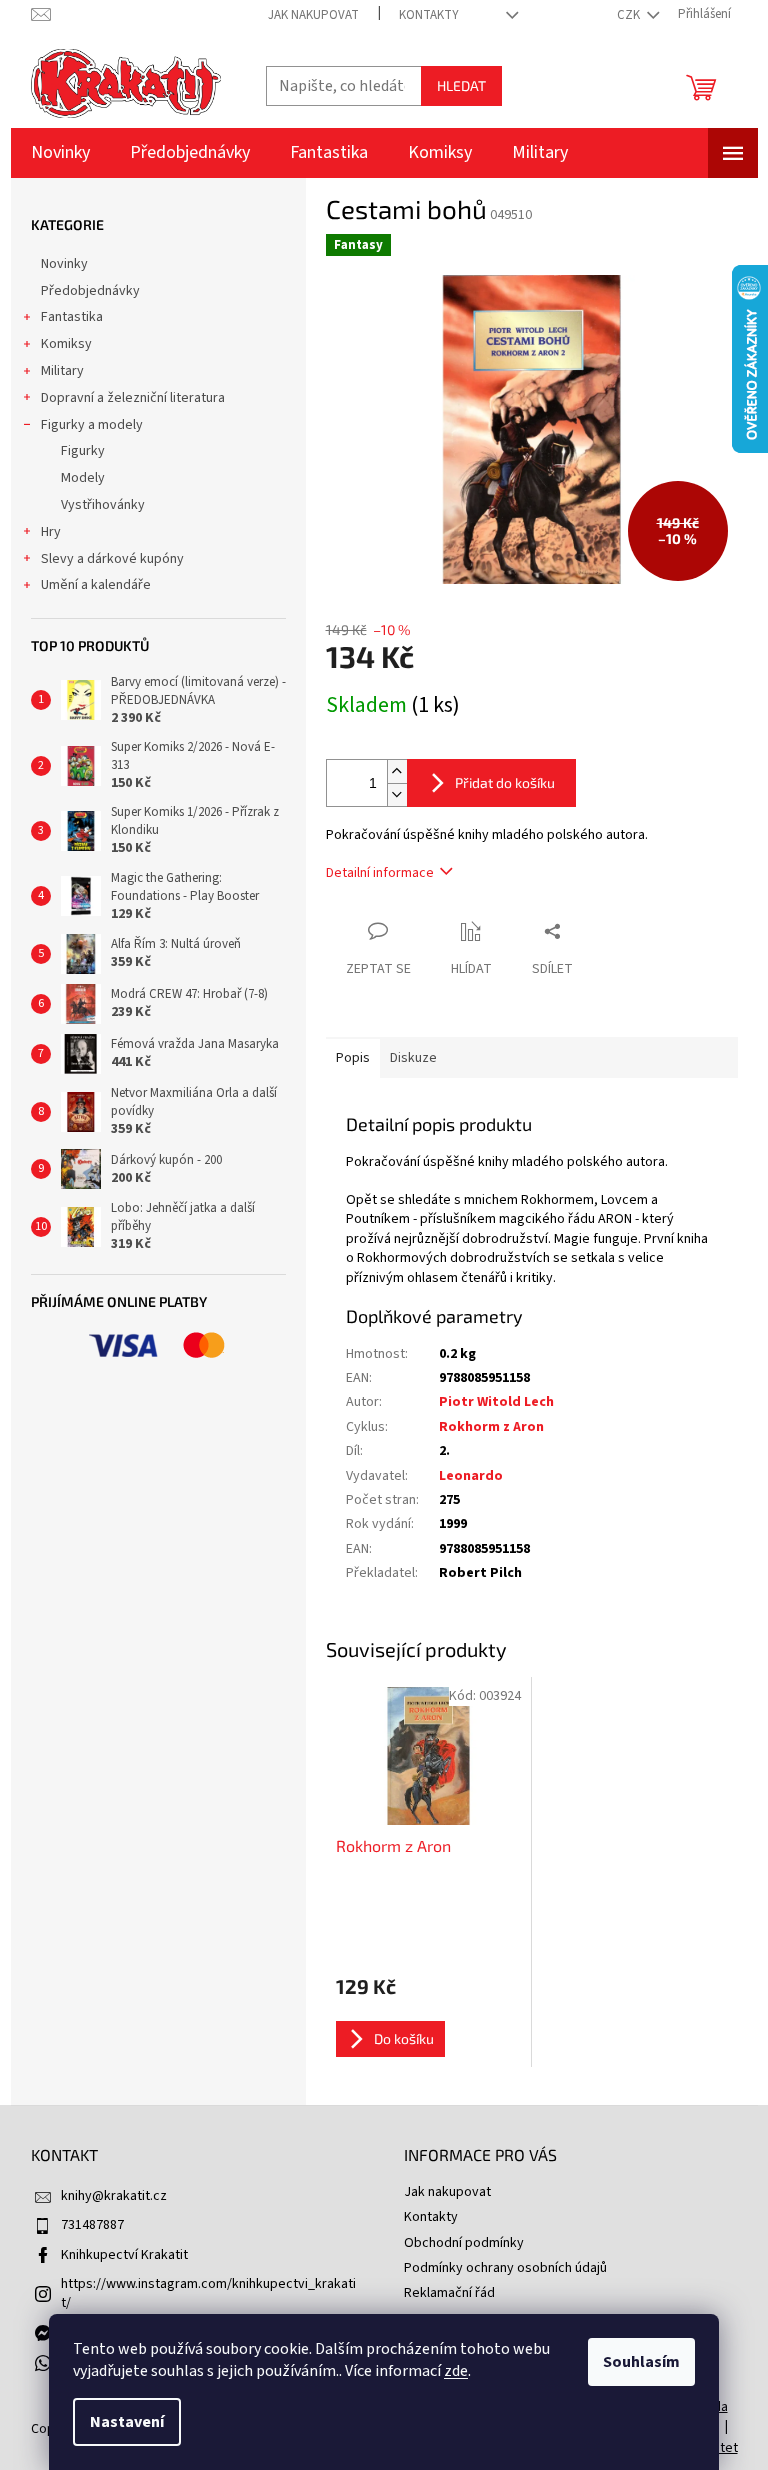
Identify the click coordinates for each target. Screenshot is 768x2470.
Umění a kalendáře (96, 585)
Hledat (461, 85)
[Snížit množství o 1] (397, 794)
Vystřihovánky (103, 505)
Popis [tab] (353, 1058)
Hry (51, 532)
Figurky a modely (92, 425)
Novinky (64, 264)
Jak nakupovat (313, 15)
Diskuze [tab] (413, 1058)
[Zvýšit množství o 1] (397, 771)
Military (62, 371)
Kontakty (429, 15)
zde (456, 2371)
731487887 (92, 2225)
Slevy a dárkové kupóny (112, 559)
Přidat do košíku (505, 782)
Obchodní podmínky (464, 2243)
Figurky (83, 451)
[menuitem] (60, 153)
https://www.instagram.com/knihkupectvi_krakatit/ (208, 2293)
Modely (83, 478)
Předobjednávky (90, 291)
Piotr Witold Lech (496, 1402)
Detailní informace (380, 873)
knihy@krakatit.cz (114, 2196)
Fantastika (72, 317)
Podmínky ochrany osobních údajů (505, 2268)
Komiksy (66, 344)
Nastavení (127, 2422)
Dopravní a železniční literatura (133, 398)
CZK (630, 15)
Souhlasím (641, 2362)
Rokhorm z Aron (491, 1427)
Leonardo (471, 1476)
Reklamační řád (449, 2293)
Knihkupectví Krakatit (124, 2255)
